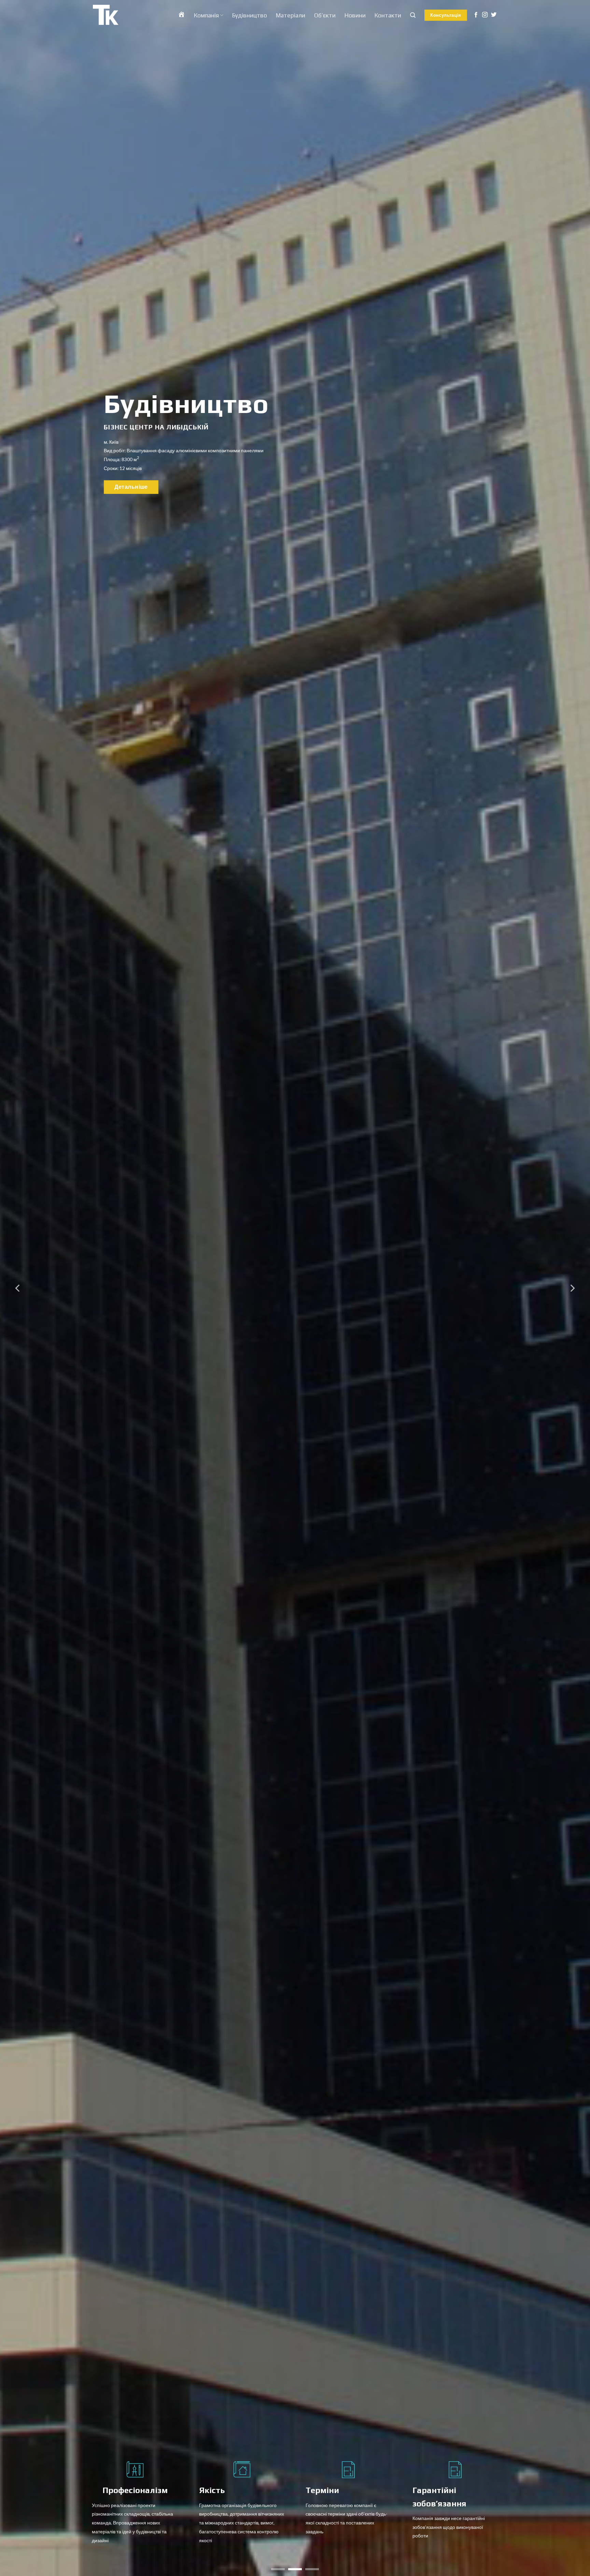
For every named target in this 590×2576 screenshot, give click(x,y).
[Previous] (18, 1288)
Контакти (388, 15)
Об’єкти (325, 15)
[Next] (572, 1288)
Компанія (206, 15)
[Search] (413, 15)
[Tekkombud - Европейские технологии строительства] (106, 15)
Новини (355, 15)
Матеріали (291, 15)
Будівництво (250, 15)
